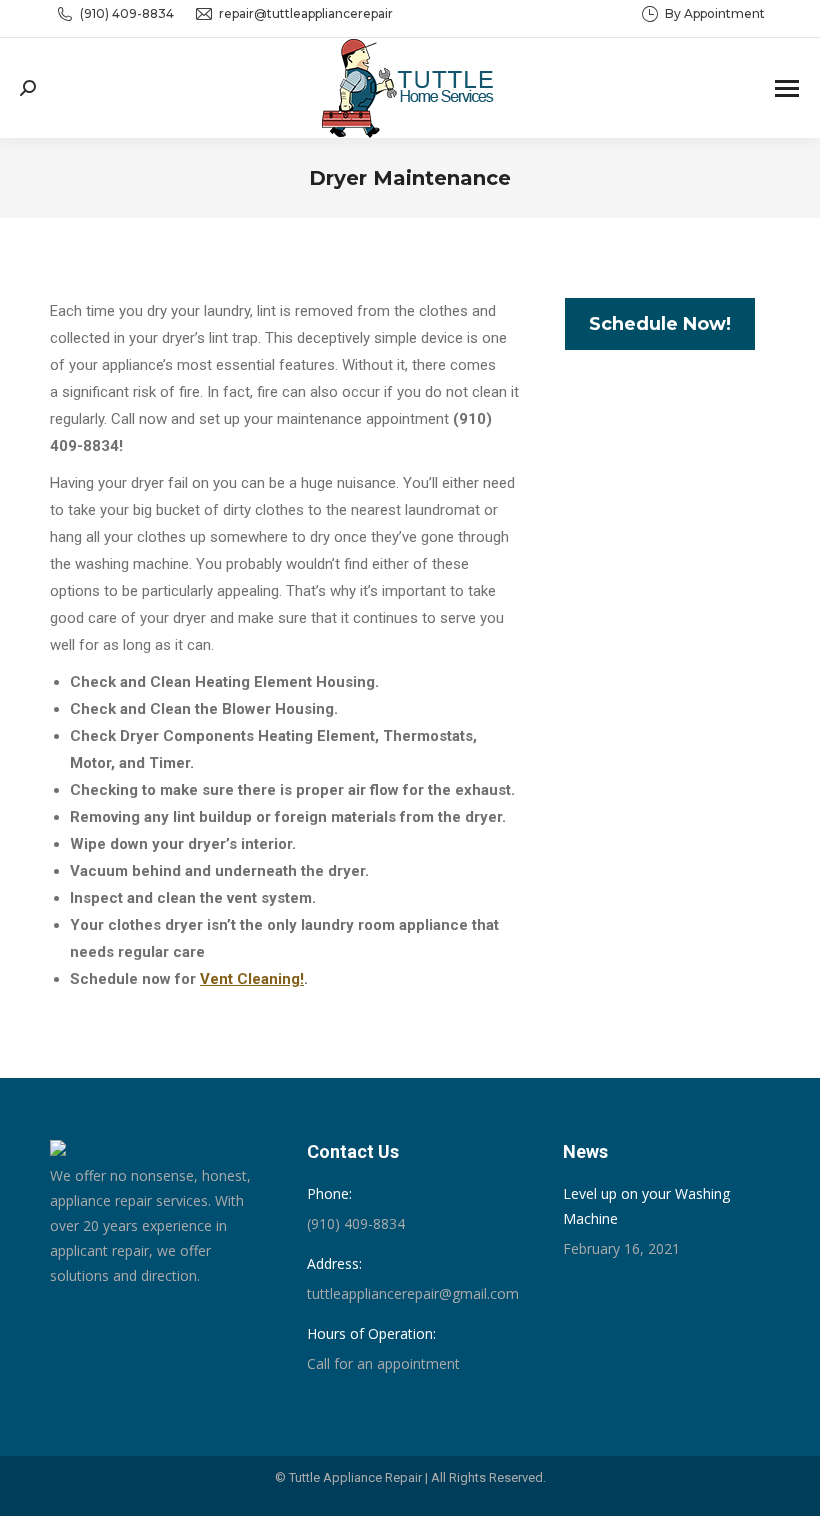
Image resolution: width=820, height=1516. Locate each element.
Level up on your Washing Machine (646, 1206)
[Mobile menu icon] (787, 88)
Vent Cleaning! (252, 979)
